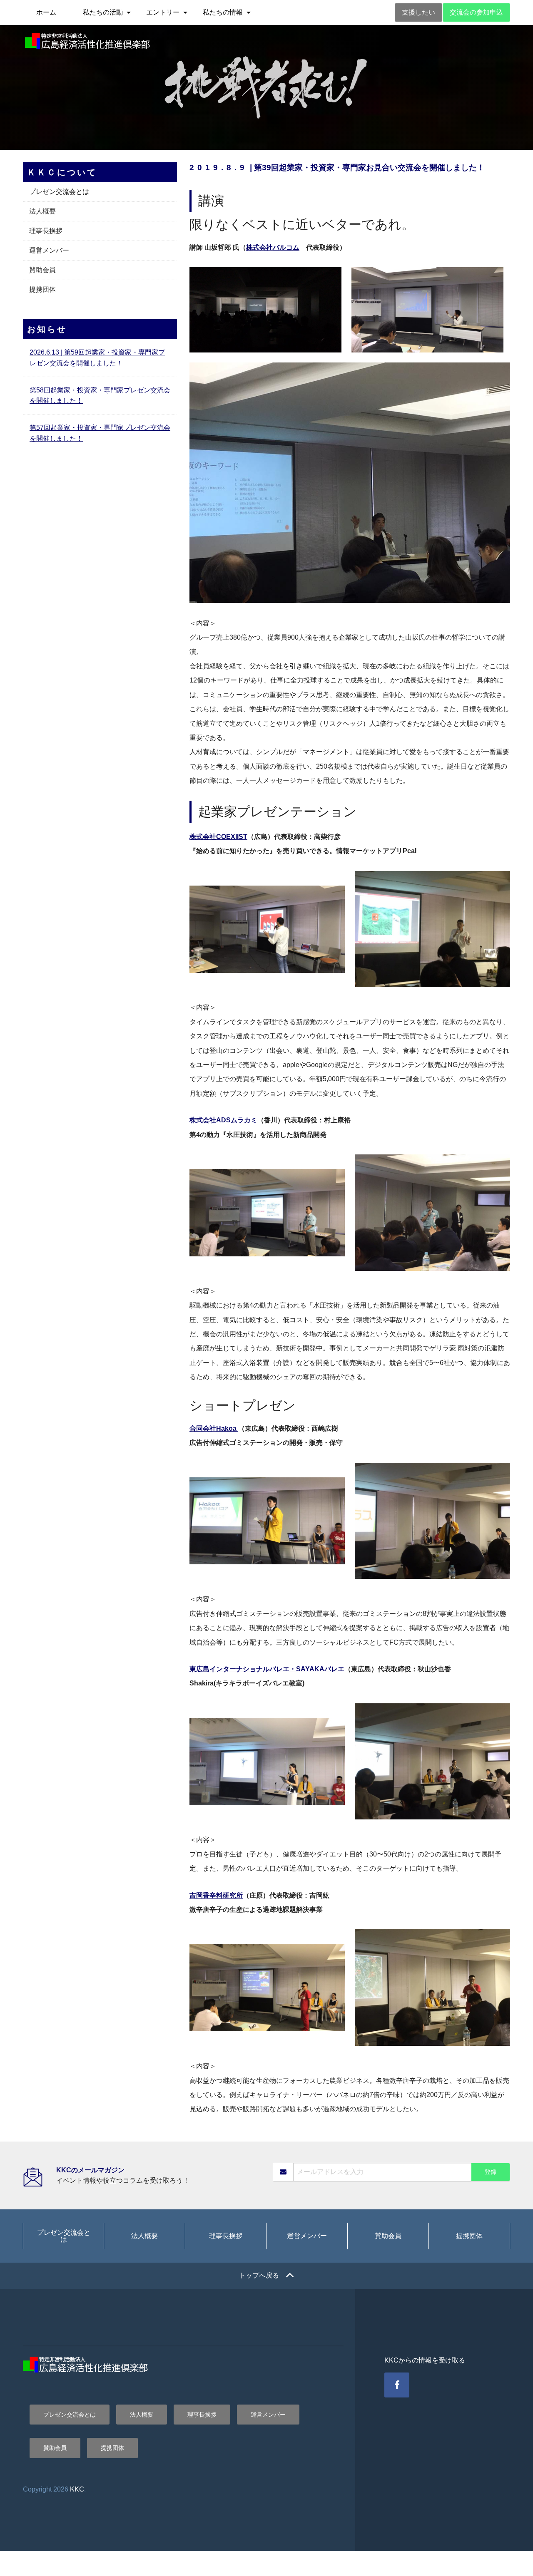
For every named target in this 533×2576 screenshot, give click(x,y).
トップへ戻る (259, 2275)
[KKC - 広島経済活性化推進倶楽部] (87, 41)
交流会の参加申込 (476, 12)
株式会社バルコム (273, 247)
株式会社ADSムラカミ (223, 1120)
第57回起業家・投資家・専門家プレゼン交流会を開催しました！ (100, 433)
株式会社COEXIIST (218, 837)
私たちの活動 (103, 12)
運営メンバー (49, 250)
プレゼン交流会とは (59, 192)
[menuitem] (46, 12)
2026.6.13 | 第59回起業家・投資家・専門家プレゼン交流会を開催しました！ (97, 358)
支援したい (418, 12)
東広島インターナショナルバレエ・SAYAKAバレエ (267, 1669)
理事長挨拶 (46, 231)
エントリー (163, 12)
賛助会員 (42, 270)
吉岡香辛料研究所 (216, 1895)
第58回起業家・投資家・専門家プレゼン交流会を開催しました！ (100, 396)
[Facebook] (397, 2385)
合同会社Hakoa (214, 1428)
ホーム (46, 12)
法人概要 (42, 211)
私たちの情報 (223, 12)
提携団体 (42, 289)
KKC (77, 2489)
